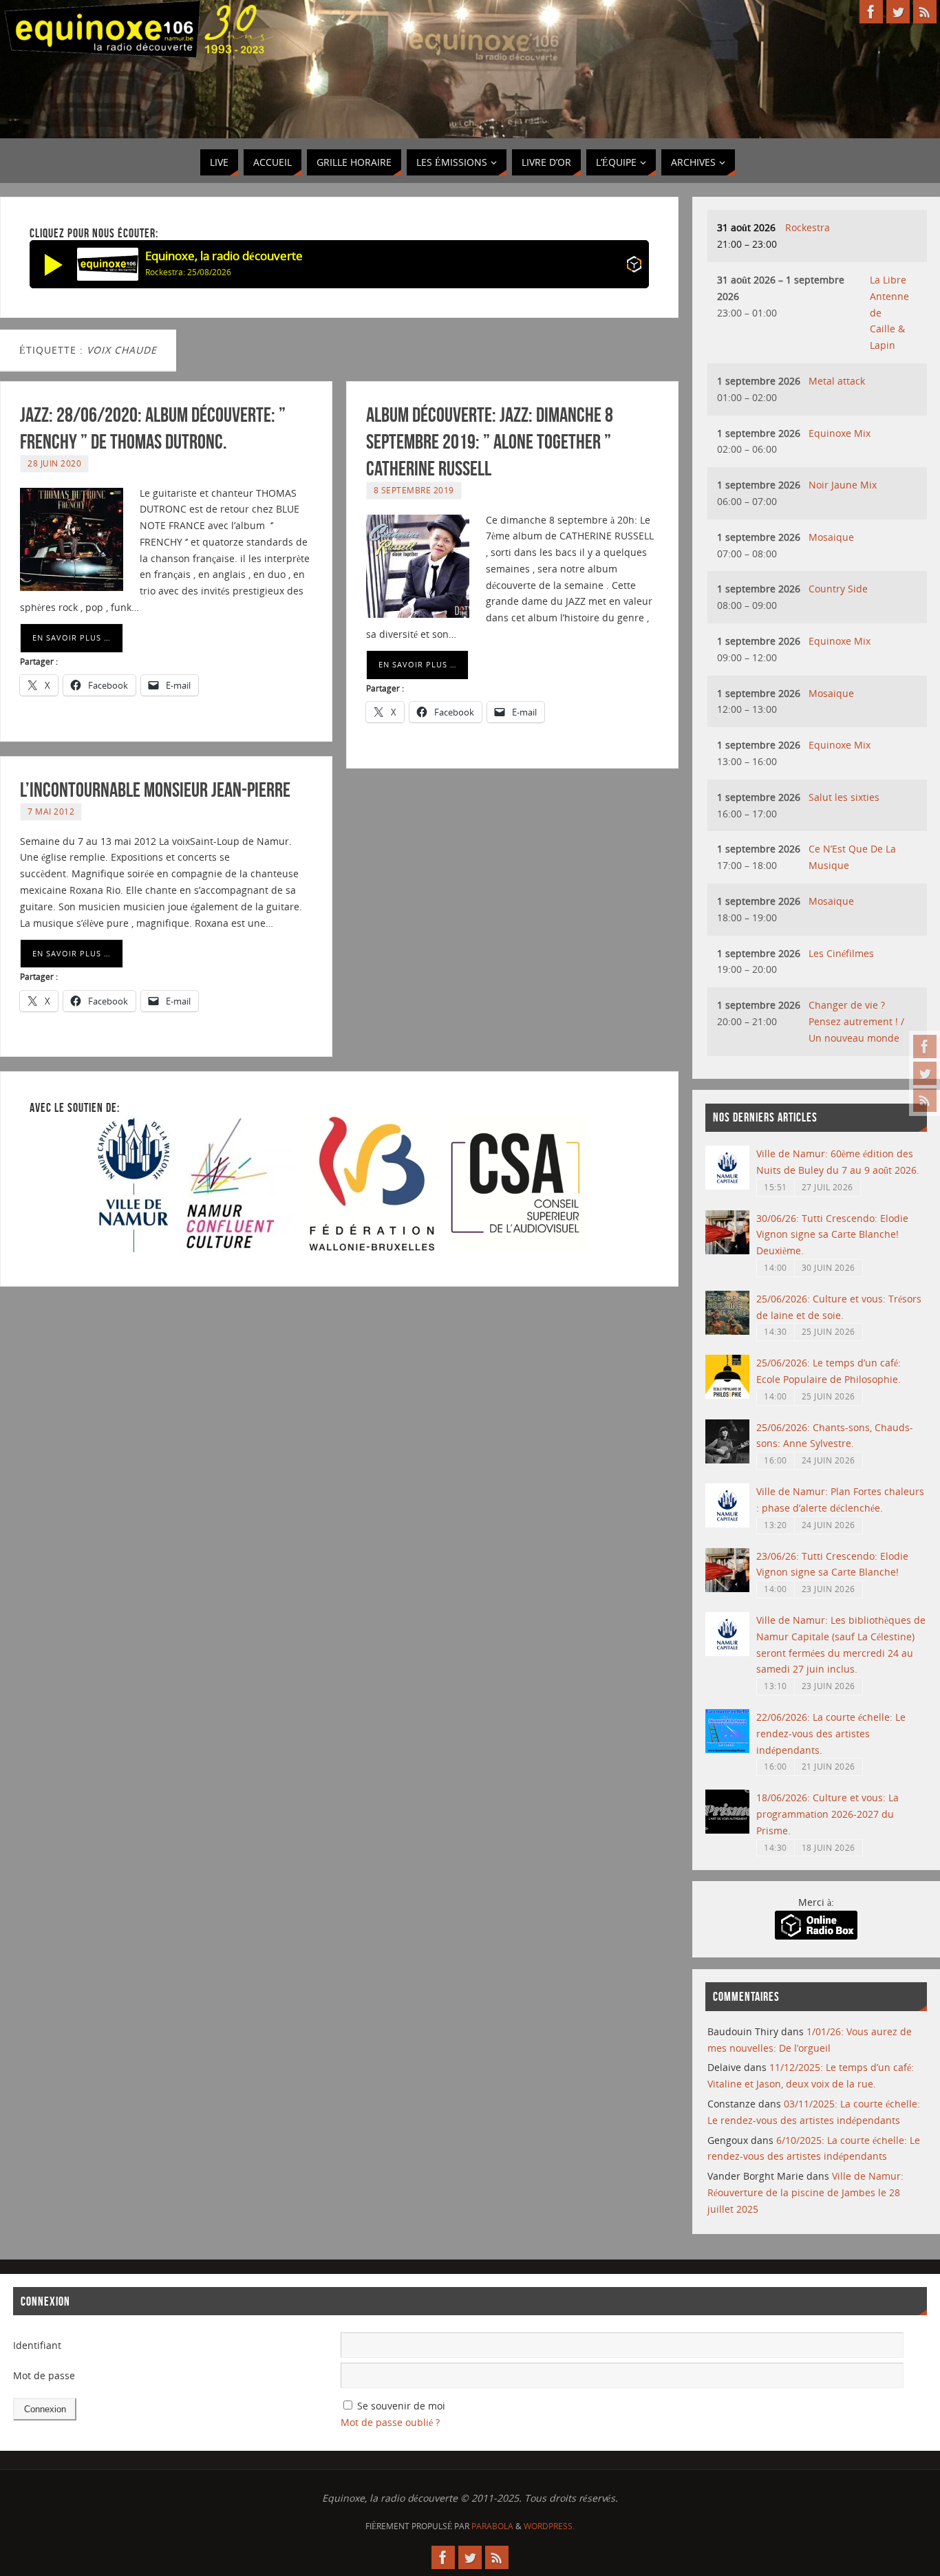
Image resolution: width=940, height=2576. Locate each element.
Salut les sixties (844, 797)
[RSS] (925, 1100)
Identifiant (37, 2345)
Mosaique (831, 537)
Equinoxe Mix (840, 433)
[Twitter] (925, 1073)
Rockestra (808, 227)
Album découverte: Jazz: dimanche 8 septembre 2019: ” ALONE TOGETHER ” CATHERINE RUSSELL (490, 441)
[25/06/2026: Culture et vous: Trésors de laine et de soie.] (727, 1331)
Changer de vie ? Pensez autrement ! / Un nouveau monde (856, 1021)
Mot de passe (44, 2375)
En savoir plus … (72, 637)
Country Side (838, 589)
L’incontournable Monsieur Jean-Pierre (155, 790)
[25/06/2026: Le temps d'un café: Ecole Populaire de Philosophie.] (727, 1395)
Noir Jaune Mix (843, 485)
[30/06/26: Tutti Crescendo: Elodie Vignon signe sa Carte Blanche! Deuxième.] (727, 1251)
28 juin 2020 (54, 463)
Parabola (492, 2526)
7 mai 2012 (51, 811)
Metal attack (837, 381)
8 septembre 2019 (414, 490)
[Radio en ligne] (634, 267)
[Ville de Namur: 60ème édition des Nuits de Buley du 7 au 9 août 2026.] (727, 1186)
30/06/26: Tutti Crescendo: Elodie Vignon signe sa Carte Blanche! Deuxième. (832, 1235)
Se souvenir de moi (401, 2406)
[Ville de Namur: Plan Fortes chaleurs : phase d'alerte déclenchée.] (727, 1524)
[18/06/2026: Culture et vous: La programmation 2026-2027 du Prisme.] (727, 1830)
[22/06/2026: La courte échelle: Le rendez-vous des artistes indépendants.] (727, 1749)
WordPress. (549, 2526)
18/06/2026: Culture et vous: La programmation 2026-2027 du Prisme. (827, 1814)
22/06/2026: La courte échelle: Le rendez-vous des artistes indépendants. (831, 1734)
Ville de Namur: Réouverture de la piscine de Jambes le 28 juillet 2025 (805, 2192)
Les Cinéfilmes (841, 953)
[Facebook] (925, 1046)
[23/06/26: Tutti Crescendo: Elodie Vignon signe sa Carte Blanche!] (727, 1588)
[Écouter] (54, 264)
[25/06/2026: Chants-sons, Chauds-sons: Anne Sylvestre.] (727, 1460)
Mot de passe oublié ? (390, 2422)
